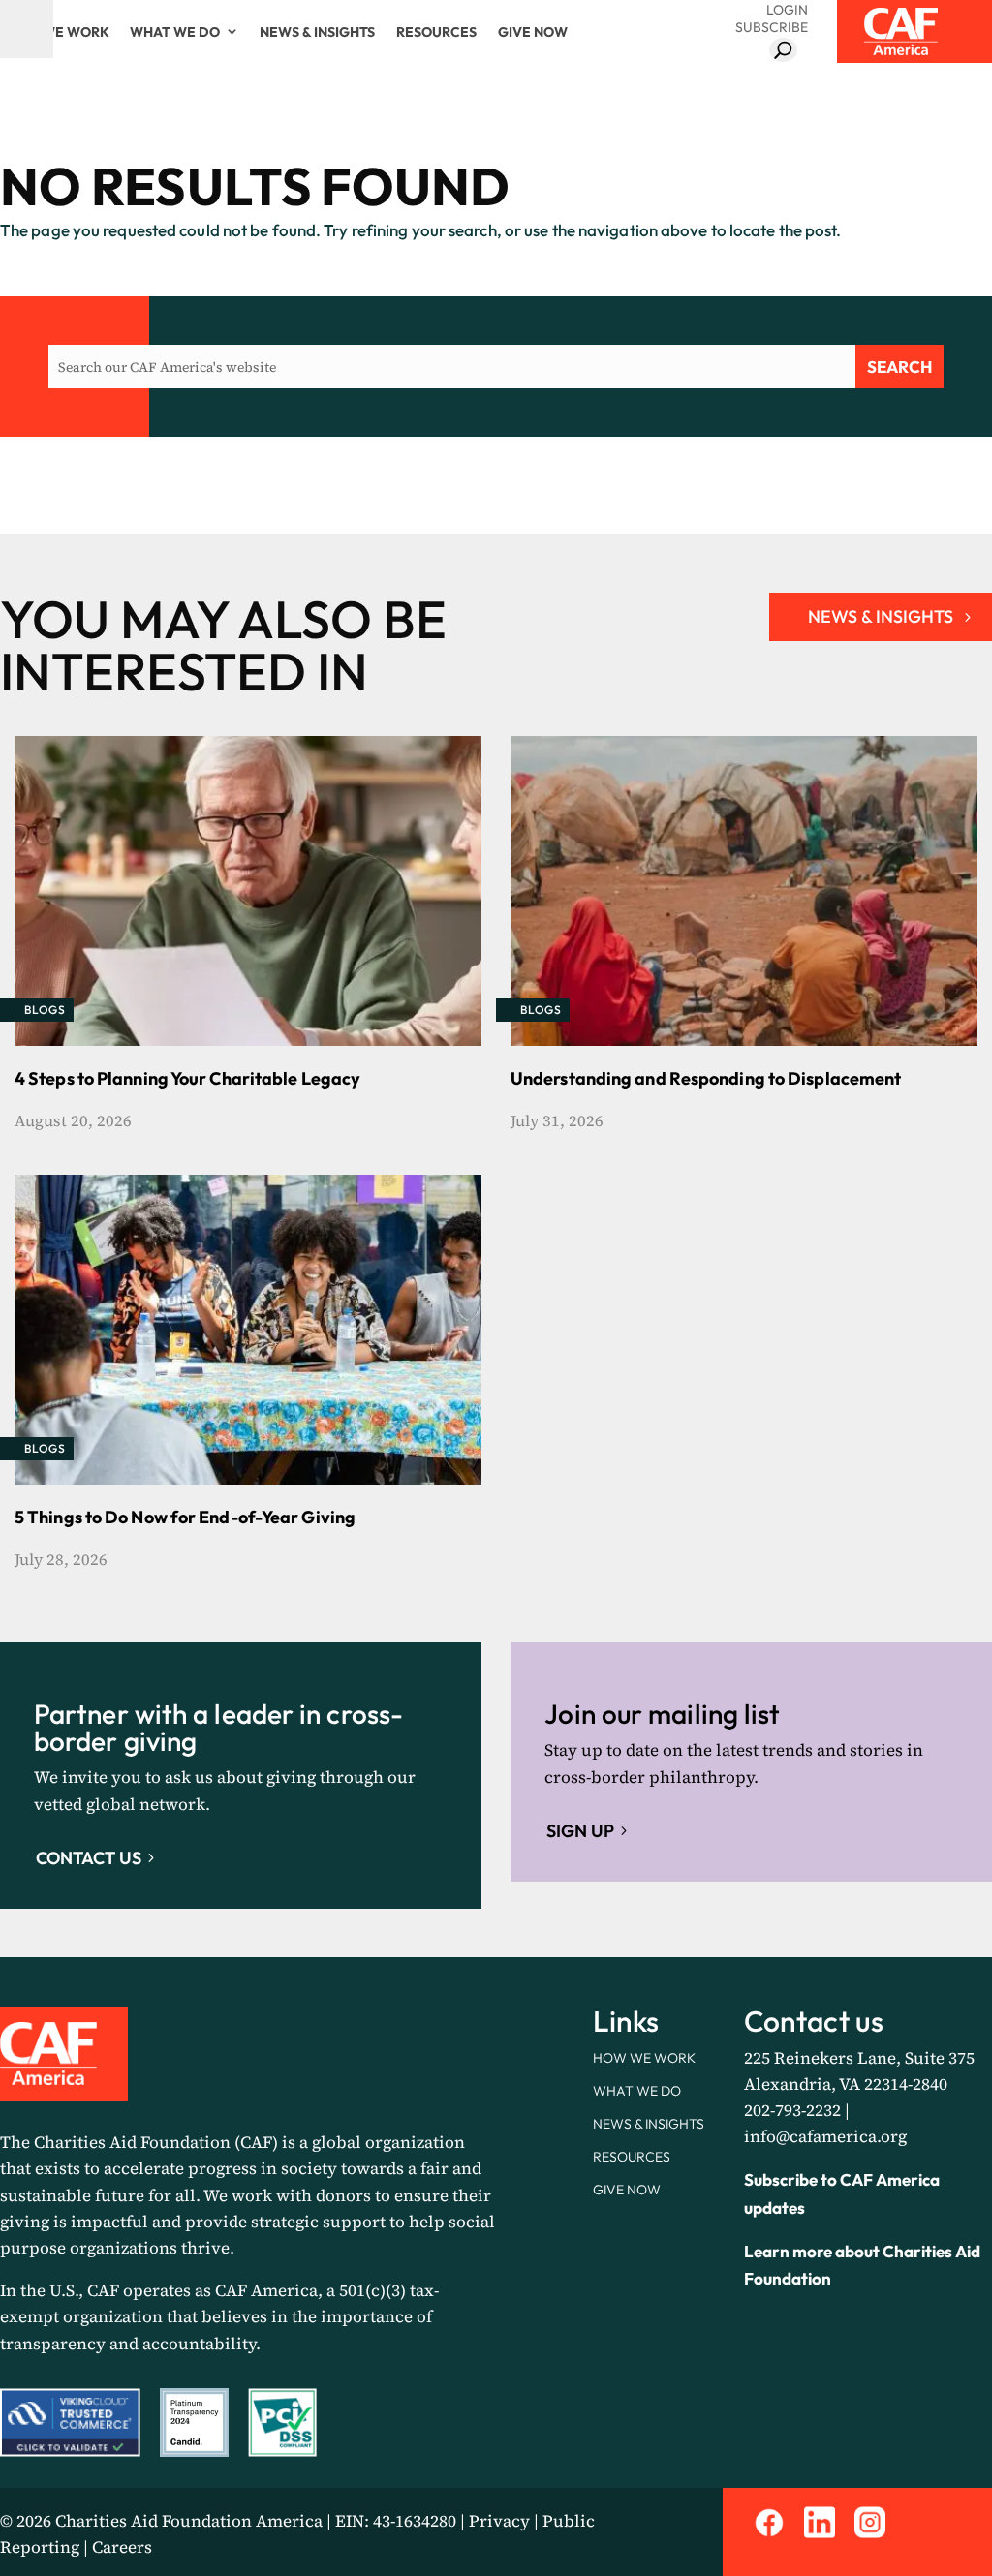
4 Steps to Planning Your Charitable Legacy (187, 1078)
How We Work (57, 32)
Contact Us (89, 1858)
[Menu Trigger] (27, 29)
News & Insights (317, 32)
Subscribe (772, 27)
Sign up (580, 1831)
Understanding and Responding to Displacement (706, 1078)
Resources (436, 32)
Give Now (533, 32)
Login (787, 10)
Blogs (45, 1010)
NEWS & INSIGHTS (881, 616)
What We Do (175, 32)
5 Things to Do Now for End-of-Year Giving (185, 1517)
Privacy (499, 2521)
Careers (122, 2547)
